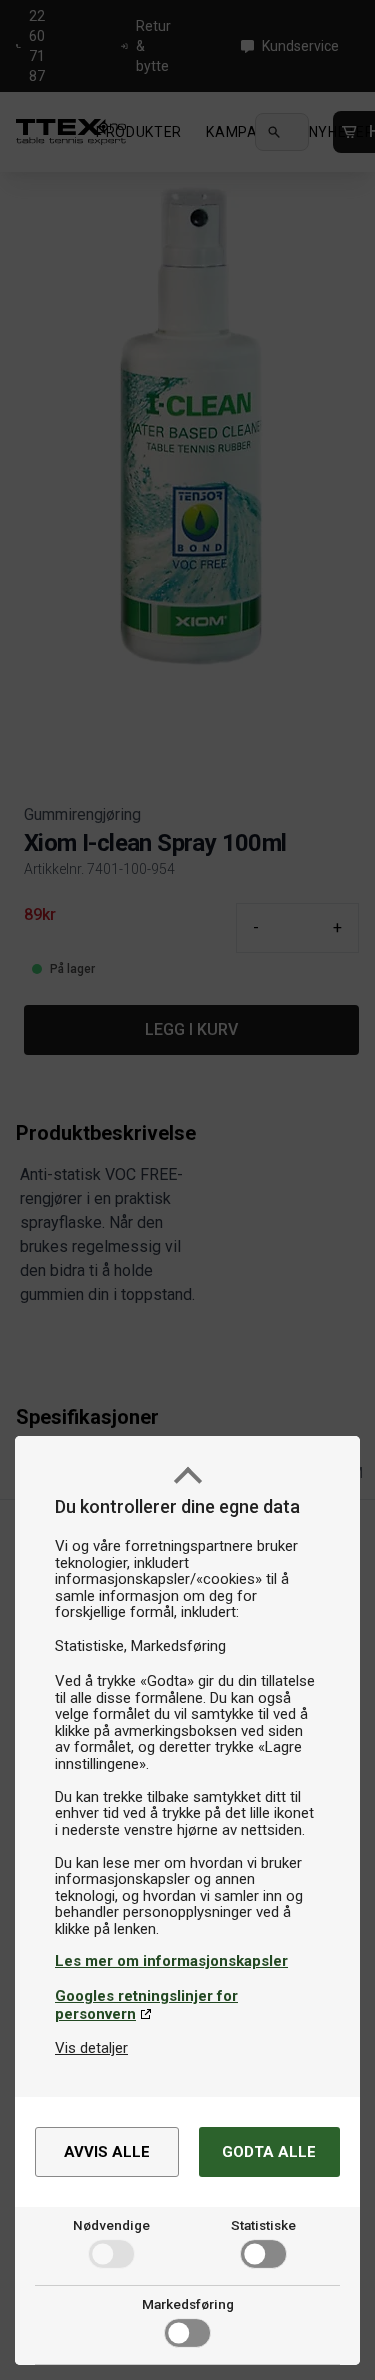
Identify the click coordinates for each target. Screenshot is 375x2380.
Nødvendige (111, 2225)
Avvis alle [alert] (107, 2152)
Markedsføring (188, 2304)
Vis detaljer (91, 2048)
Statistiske (263, 2225)
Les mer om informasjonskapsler (171, 1961)
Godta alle (269, 2152)
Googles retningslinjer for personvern (146, 2005)
